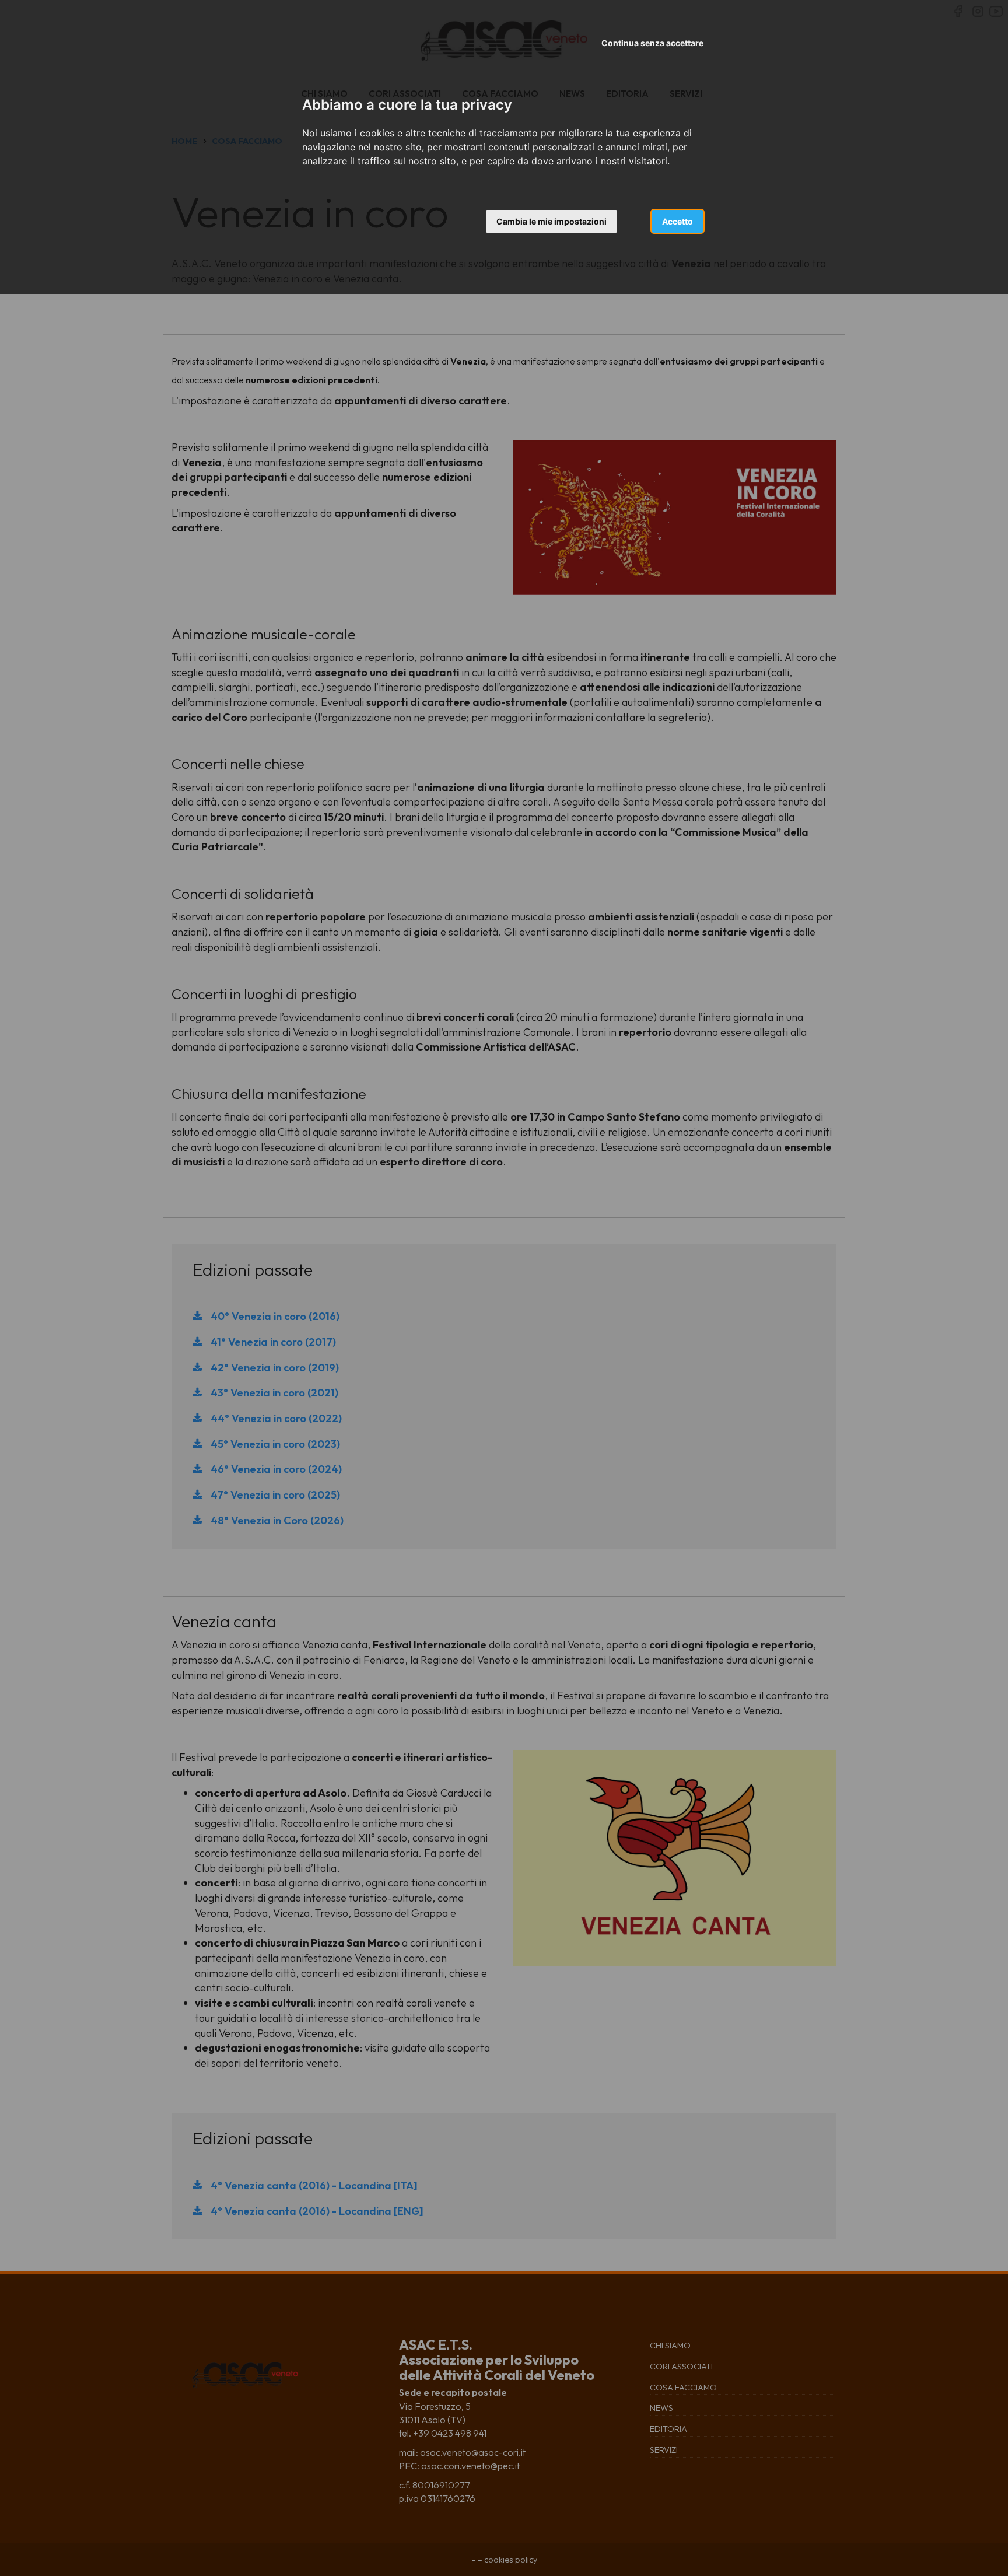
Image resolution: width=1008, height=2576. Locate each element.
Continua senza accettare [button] (652, 43)
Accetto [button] (678, 221)
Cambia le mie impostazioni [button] (552, 221)
